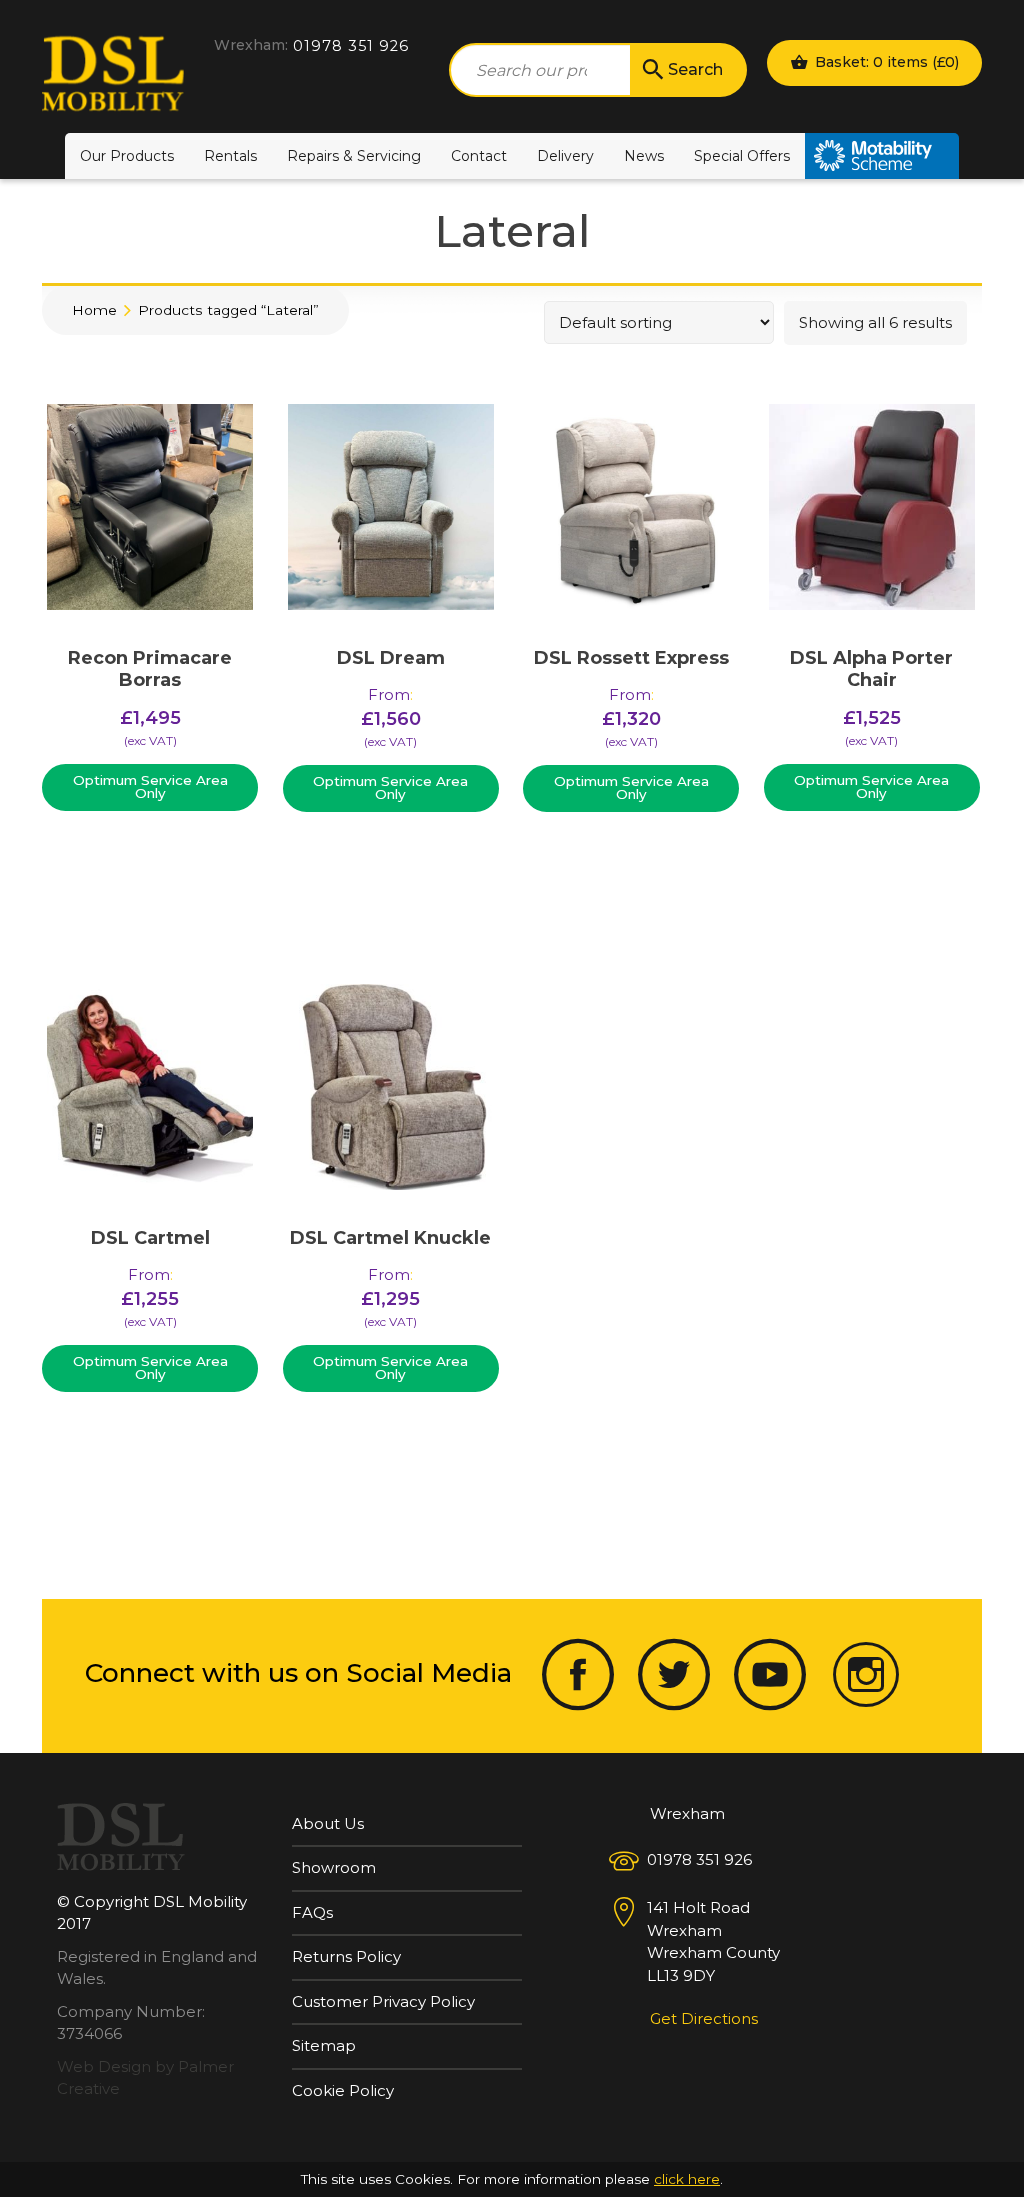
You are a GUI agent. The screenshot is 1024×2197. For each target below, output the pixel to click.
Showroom (334, 1867)
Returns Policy (346, 1956)
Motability (882, 156)
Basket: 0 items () (885, 62)
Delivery (565, 156)
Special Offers (742, 156)
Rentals (230, 156)
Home (94, 310)
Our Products (127, 156)
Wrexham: (251, 45)
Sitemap (324, 2045)
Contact (479, 156)
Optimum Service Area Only (150, 787)
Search (695, 69)
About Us (328, 1823)
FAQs (312, 1912)
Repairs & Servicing (354, 156)
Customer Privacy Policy (383, 2001)
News (644, 156)
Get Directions (704, 2018)
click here (687, 2179)
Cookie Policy (343, 2090)
